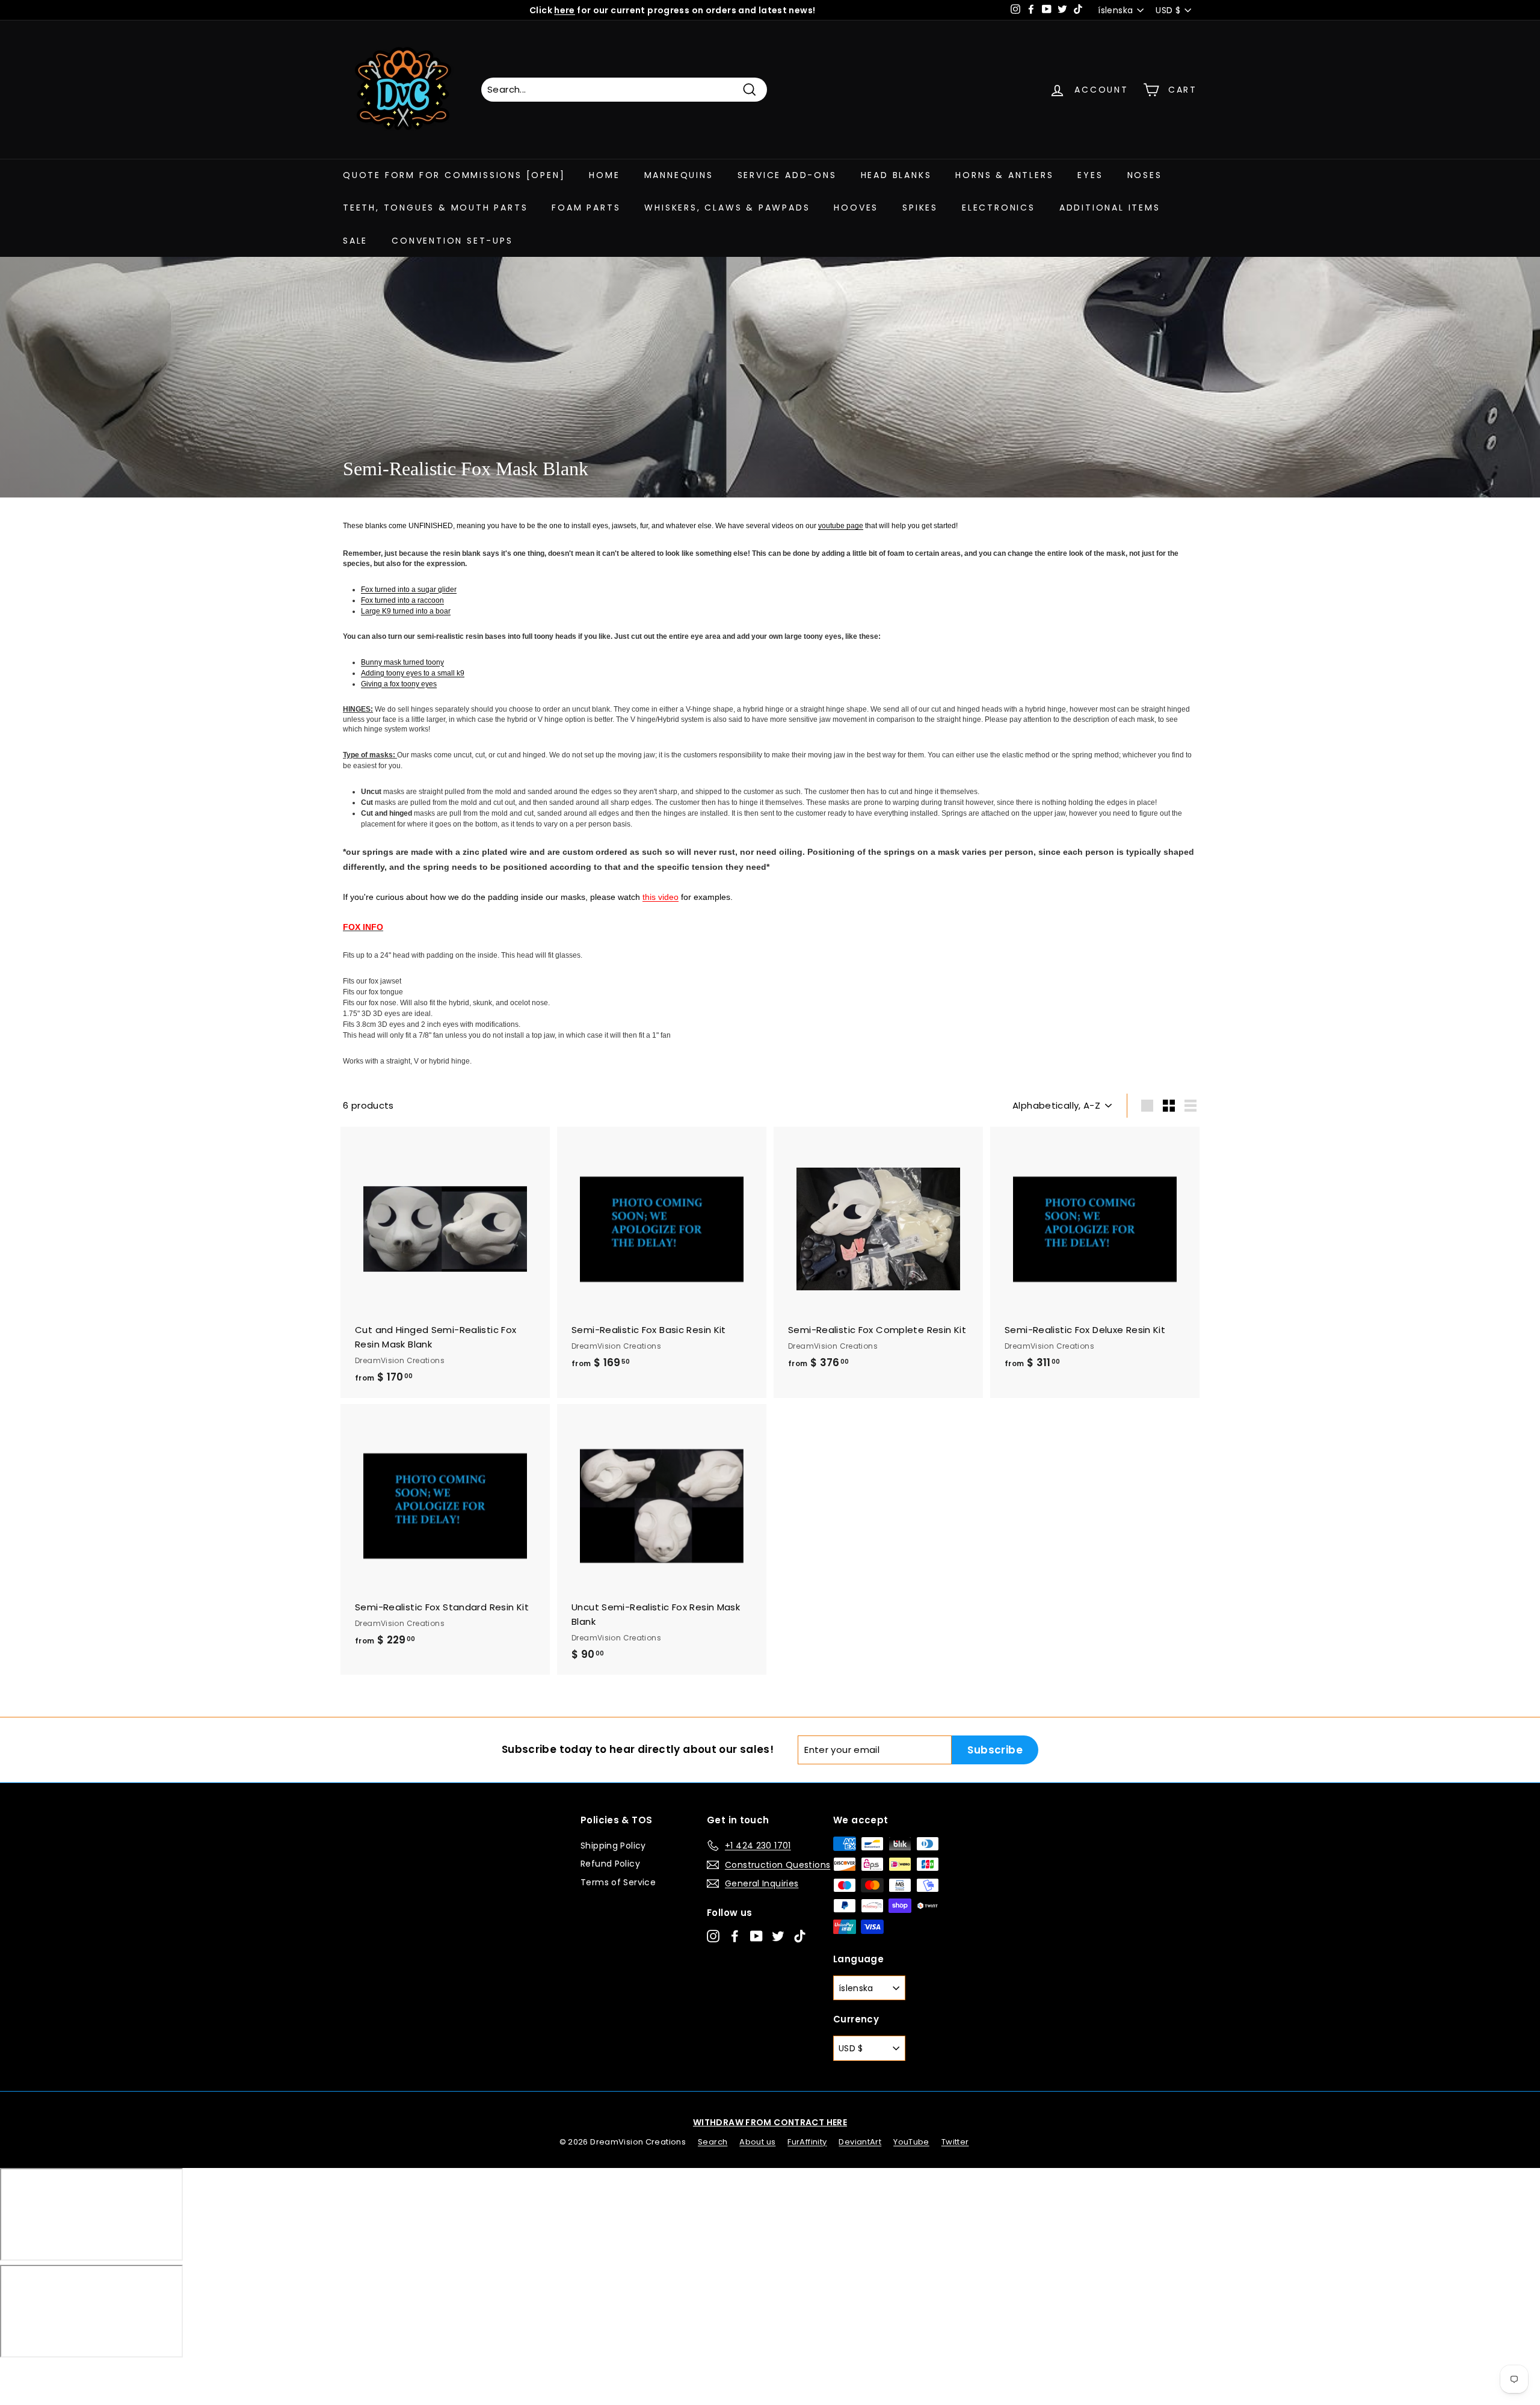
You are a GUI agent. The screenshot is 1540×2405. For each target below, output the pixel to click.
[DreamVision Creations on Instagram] (713, 1936)
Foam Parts (586, 208)
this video (661, 897)
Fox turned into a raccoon (402, 600)
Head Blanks (896, 175)
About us (757, 2142)
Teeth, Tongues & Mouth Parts (435, 208)
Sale (355, 241)
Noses (1145, 175)
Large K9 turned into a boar (406, 611)
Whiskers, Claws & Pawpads (727, 208)
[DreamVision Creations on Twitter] (778, 1936)
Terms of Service (618, 1882)
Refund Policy (610, 1864)
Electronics (999, 208)
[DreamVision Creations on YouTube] (756, 1936)
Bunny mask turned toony (402, 662)
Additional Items (1110, 208)
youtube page (841, 526)
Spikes (920, 208)
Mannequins (679, 175)
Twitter (955, 2142)
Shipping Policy (613, 1846)
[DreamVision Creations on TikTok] (800, 1936)
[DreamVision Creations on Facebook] (735, 1936)
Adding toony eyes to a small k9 (413, 673)
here (565, 10)
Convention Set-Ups (452, 241)
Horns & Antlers (1004, 175)
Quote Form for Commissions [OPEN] (454, 175)
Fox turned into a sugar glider (409, 590)
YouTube (911, 2142)
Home (604, 175)
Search (713, 2142)
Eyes (1090, 175)
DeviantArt (860, 2142)
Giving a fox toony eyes (399, 684)
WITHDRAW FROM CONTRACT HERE (770, 2122)
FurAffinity (807, 2142)
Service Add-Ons (787, 175)
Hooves (856, 208)
